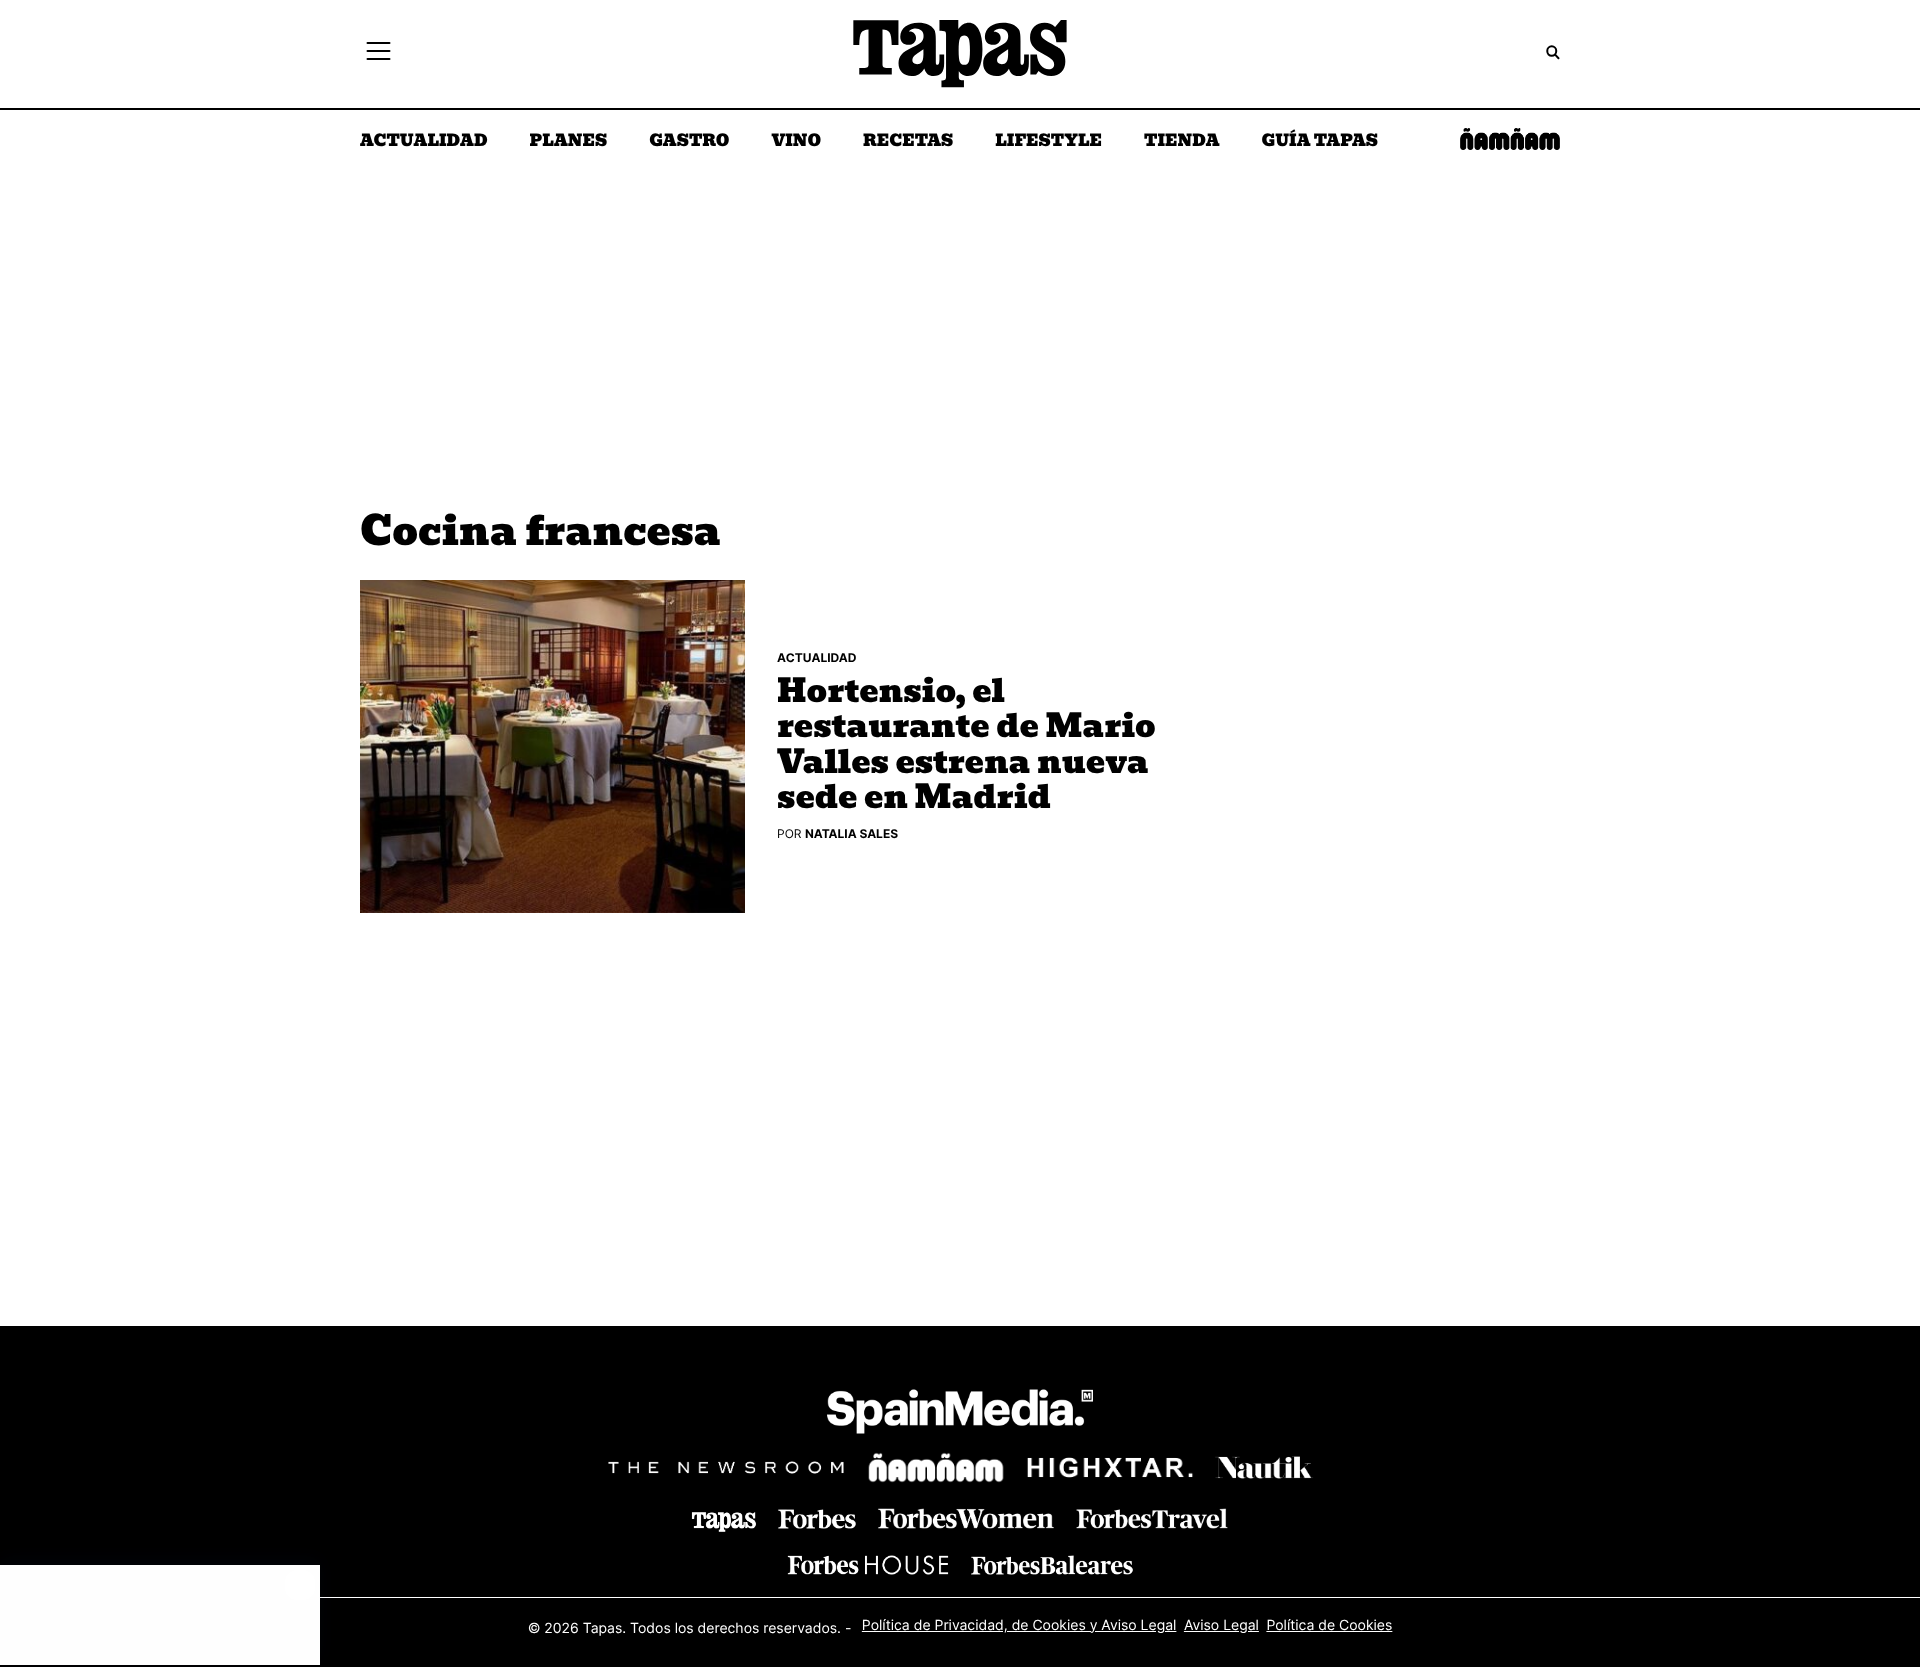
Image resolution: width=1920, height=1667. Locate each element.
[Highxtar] (1110, 1467)
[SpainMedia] (960, 1414)
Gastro (689, 142)
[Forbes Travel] (966, 1518)
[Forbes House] (868, 1564)
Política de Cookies (1329, 1625)
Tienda (1181, 142)
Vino (796, 142)
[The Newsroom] (726, 1467)
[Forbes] (817, 1519)
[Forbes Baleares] (1052, 1564)
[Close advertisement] (300, 1585)
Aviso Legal (1221, 1625)
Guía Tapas (1319, 142)
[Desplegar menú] (378, 54)
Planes (569, 142)
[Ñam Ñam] (936, 1468)
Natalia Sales (851, 833)
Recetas (908, 142)
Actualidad (424, 142)
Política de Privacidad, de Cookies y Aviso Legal (1019, 1625)
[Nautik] (1264, 1468)
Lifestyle (1048, 142)
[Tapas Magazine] (724, 1522)
